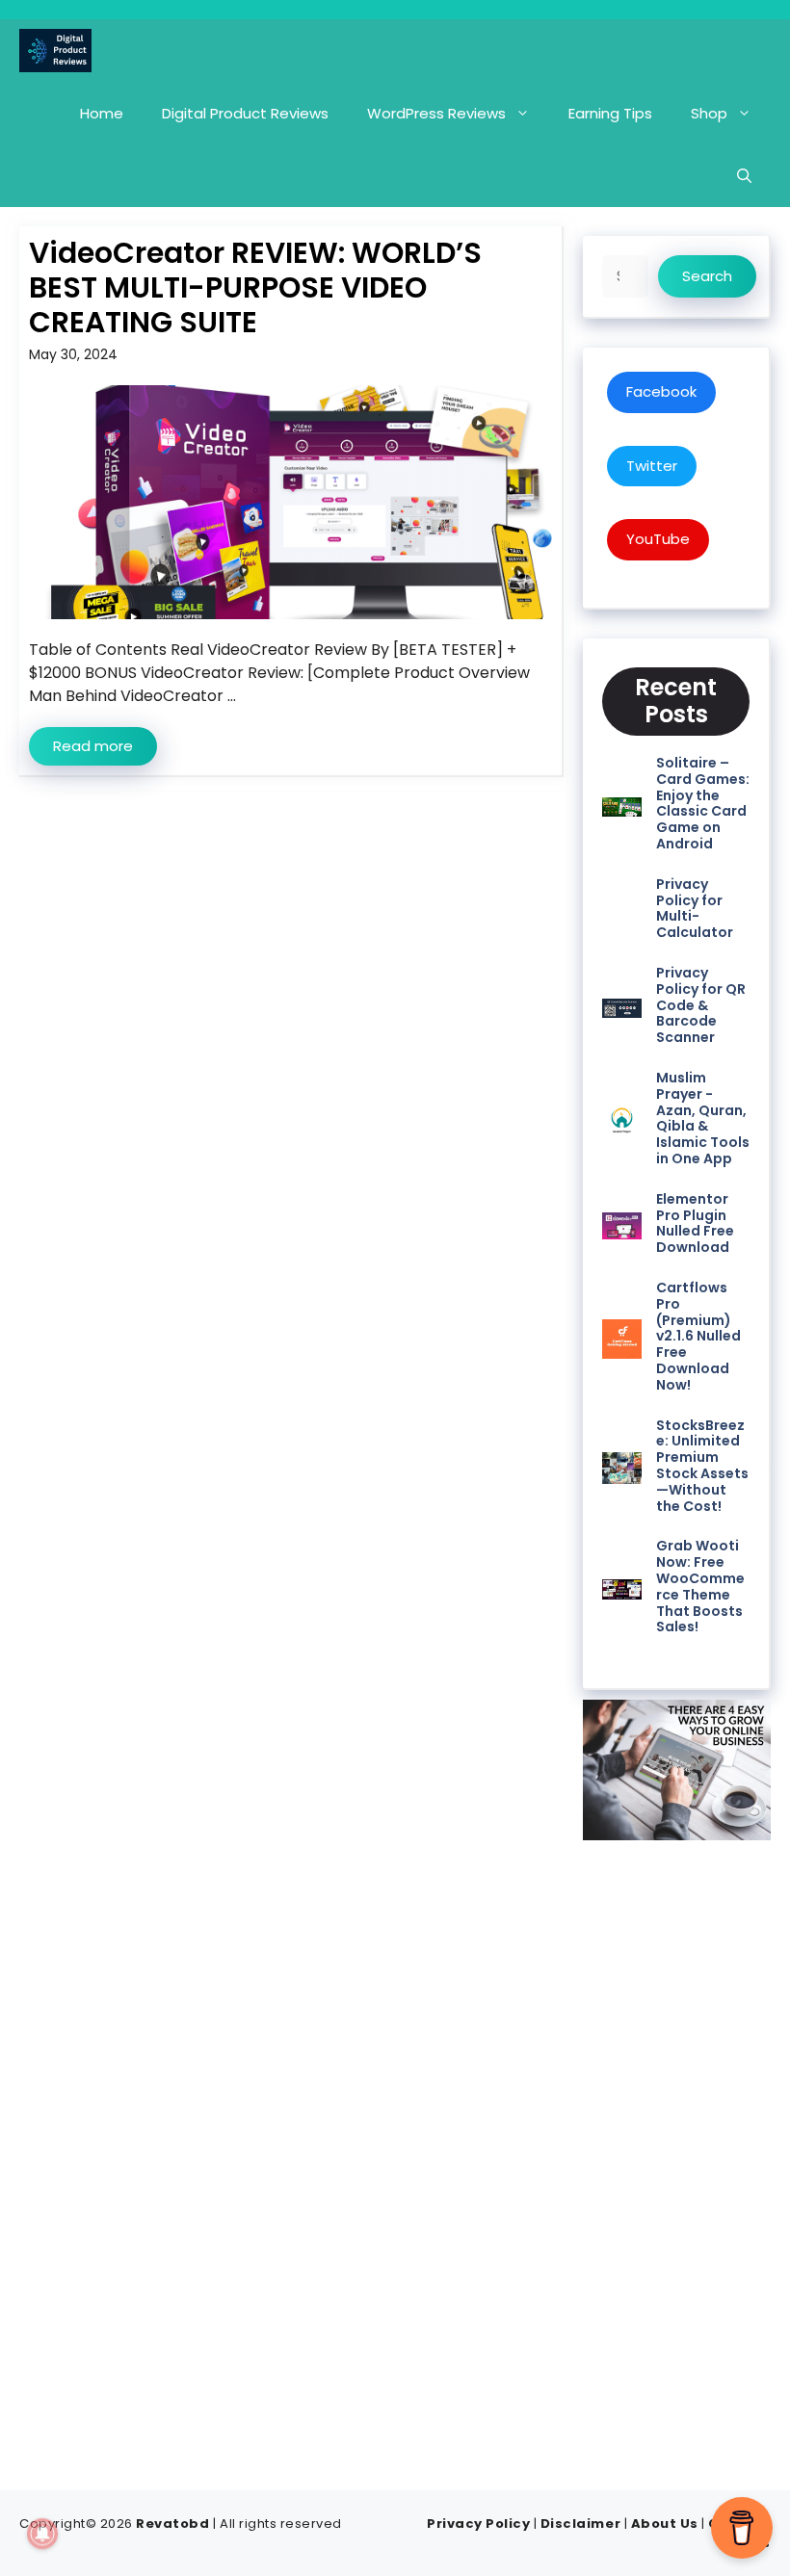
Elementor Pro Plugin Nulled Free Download (695, 1223)
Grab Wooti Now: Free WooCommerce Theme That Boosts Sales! (700, 1586)
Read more (93, 746)
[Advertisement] (677, 2159)
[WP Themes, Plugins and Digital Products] (55, 51)
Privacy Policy (478, 2524)
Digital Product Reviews (245, 113)
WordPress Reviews (436, 113)
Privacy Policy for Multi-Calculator (695, 908)
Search (707, 276)
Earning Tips (610, 113)
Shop (709, 113)
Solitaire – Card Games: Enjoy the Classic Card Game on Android (703, 803)
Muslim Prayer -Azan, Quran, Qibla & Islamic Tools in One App (703, 1118)
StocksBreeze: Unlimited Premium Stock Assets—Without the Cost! (702, 1466)
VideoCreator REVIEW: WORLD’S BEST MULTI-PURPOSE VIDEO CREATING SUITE (255, 287)
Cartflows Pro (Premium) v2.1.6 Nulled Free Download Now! (698, 1336)
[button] (744, 176)
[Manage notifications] (42, 2534)
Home (102, 113)
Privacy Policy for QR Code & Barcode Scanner (701, 1005)
